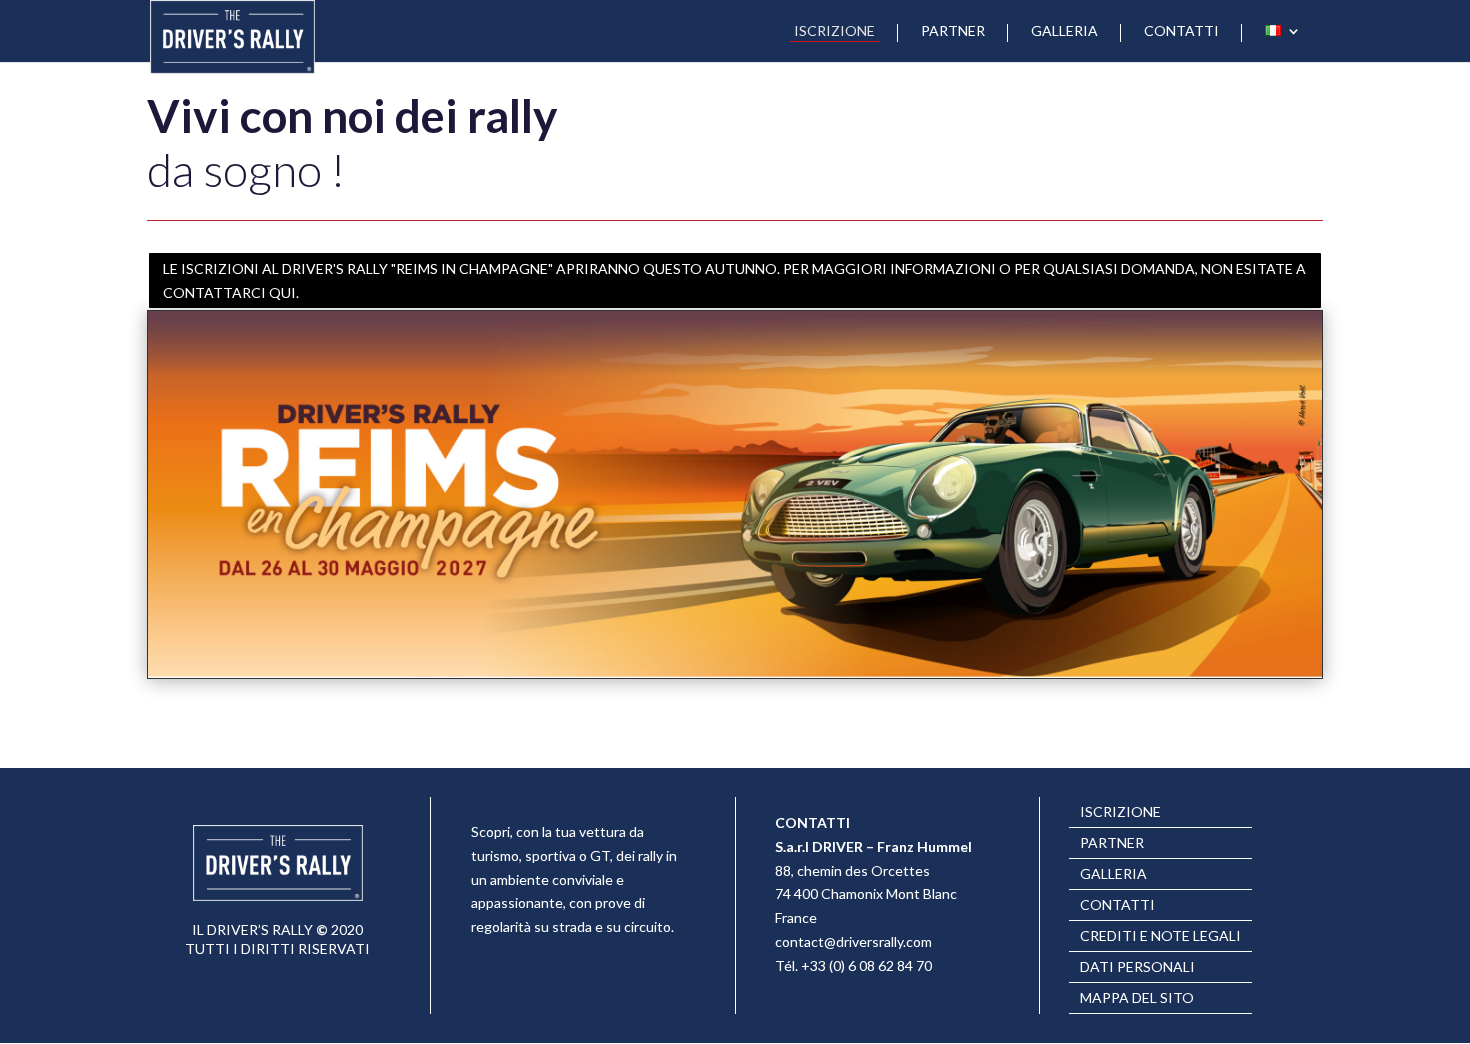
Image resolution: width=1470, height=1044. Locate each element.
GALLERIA (1064, 31)
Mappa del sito (1137, 998)
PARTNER (953, 31)
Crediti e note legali (1160, 936)
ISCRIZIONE (834, 31)
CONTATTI (1181, 31)
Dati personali (1137, 967)
